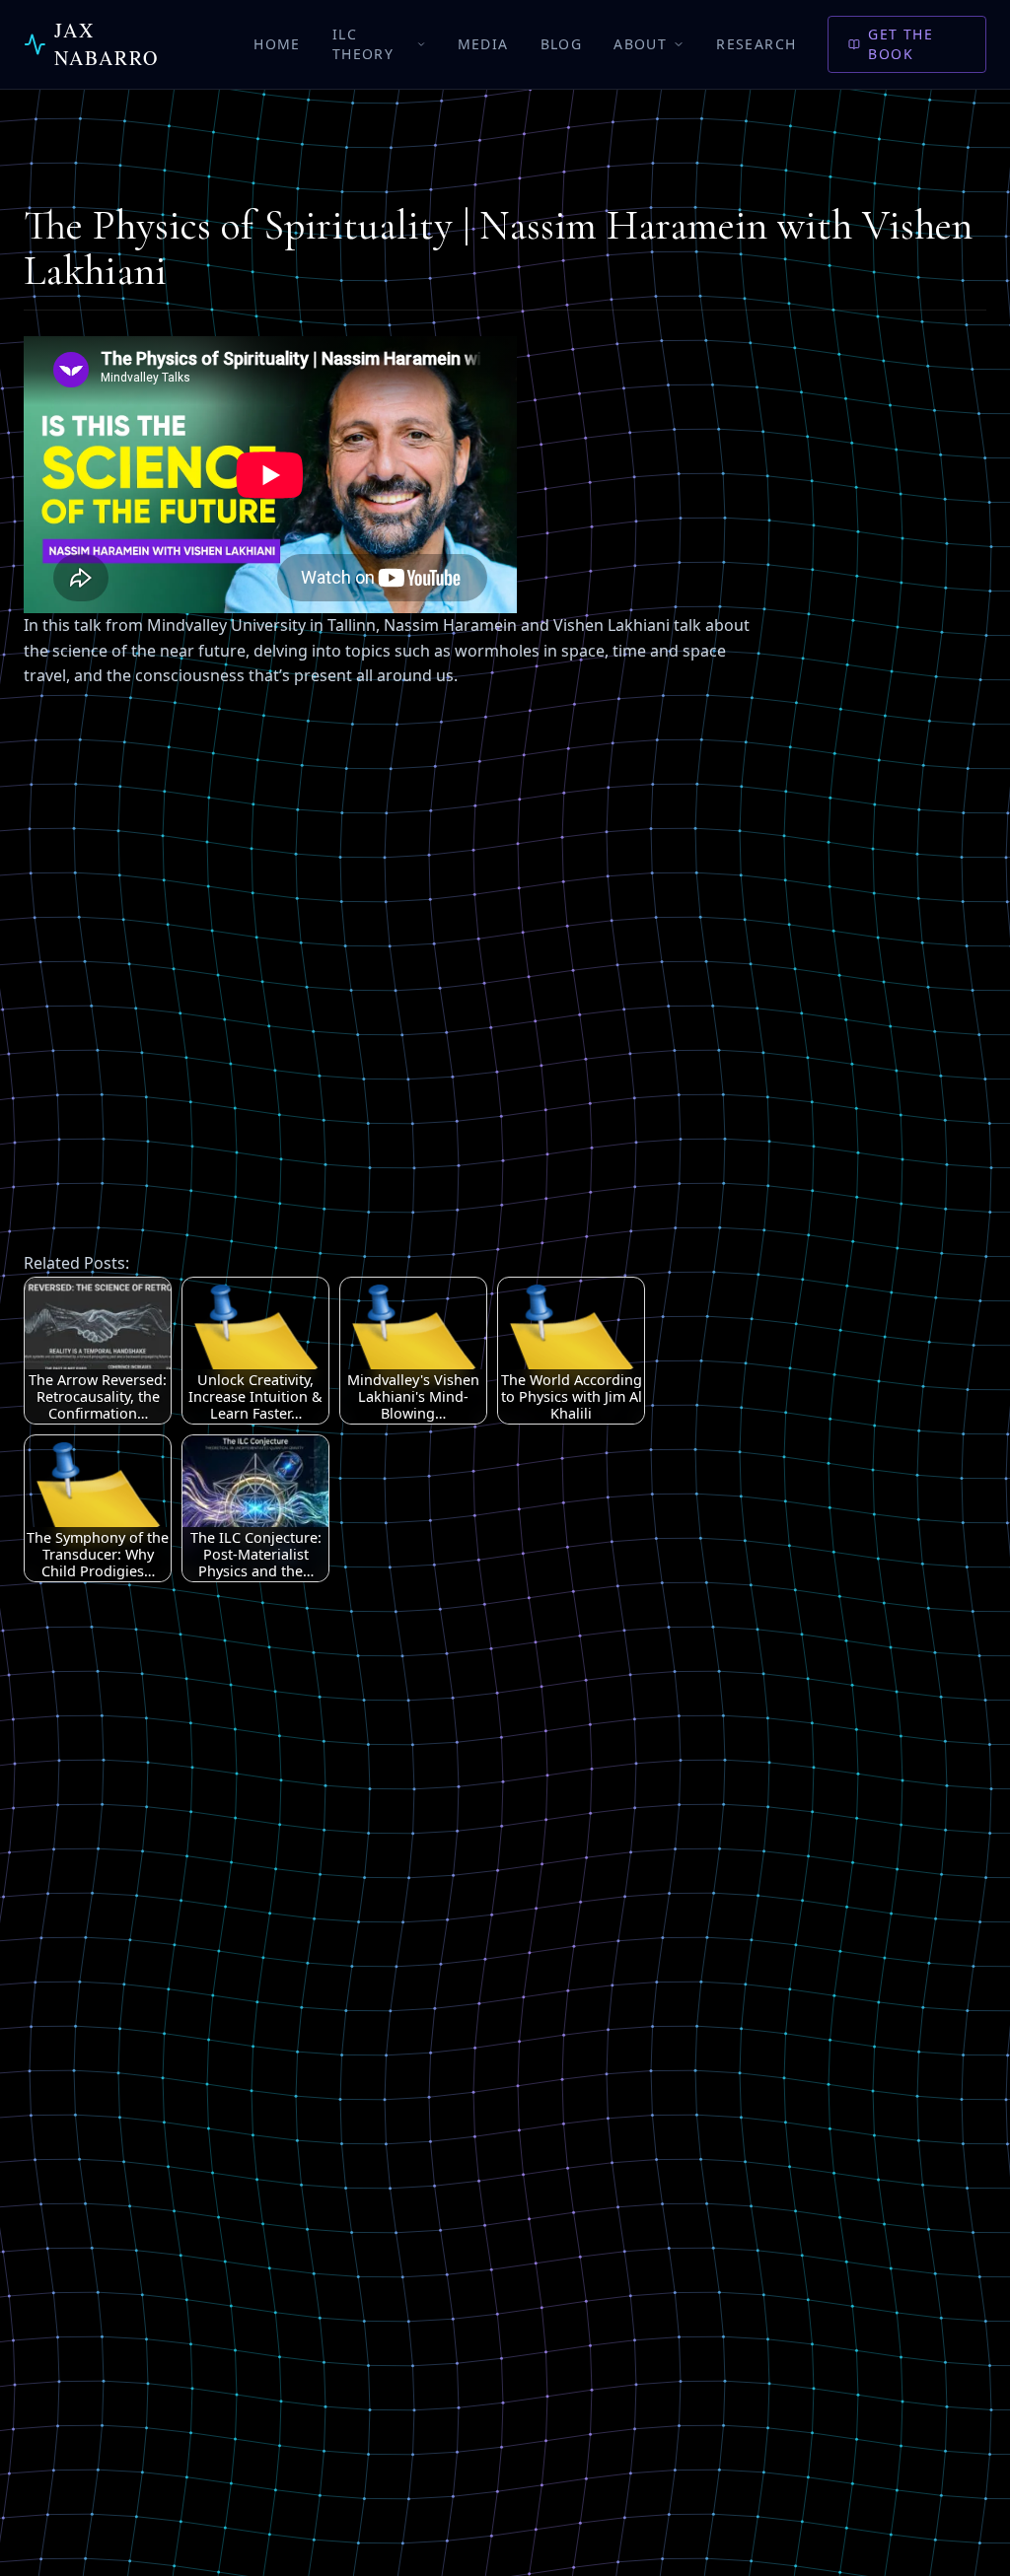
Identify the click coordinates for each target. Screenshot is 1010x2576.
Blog (562, 44)
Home (277, 44)
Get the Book (901, 44)
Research (756, 44)
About (640, 44)
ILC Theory (363, 44)
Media (483, 44)
